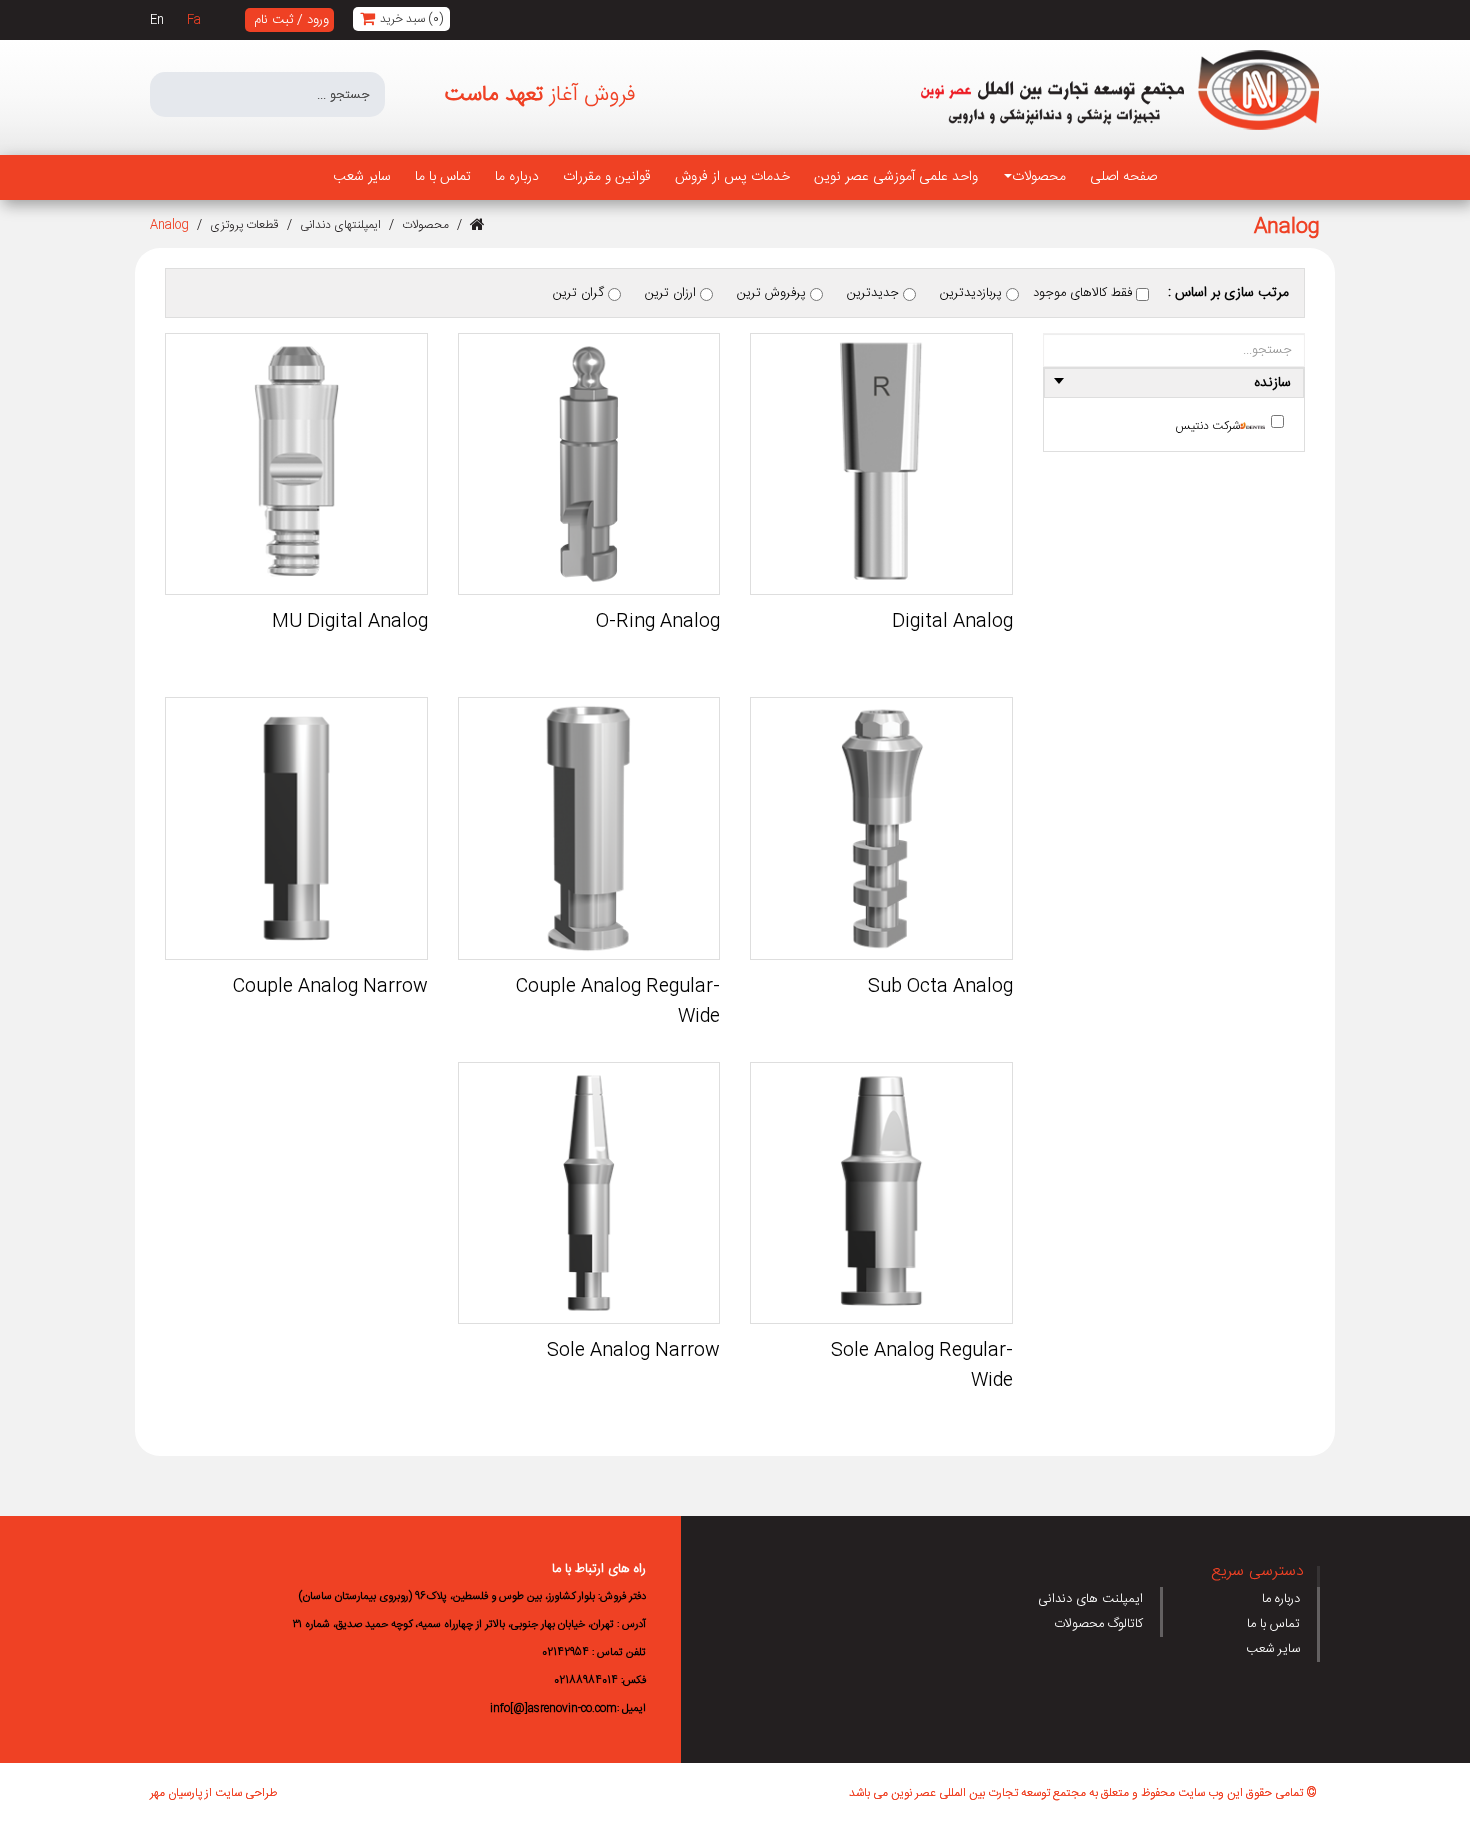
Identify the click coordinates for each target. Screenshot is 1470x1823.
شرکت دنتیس (1207, 426)
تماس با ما (1273, 1624)
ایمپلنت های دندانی (1090, 1599)
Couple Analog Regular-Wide (618, 1002)
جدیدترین (875, 293)
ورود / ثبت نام (291, 20)
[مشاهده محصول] (881, 464)
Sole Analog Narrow (633, 1351)
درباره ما (1281, 1599)
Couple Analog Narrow (330, 987)
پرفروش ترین (773, 293)
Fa (194, 20)
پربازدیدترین (973, 293)
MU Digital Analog (350, 622)
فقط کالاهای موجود (1084, 293)
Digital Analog (952, 622)
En (157, 20)
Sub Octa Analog (940, 987)
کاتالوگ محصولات (1098, 1624)
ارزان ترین (672, 293)
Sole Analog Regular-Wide (921, 1366)
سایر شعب (1273, 1649)
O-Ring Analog (658, 622)
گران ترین (580, 293)
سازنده (1272, 383)
